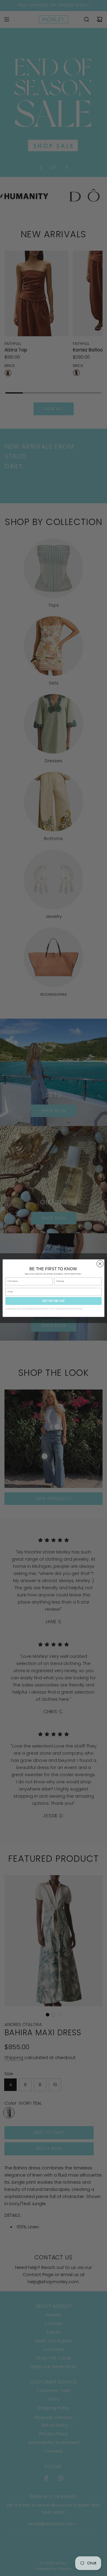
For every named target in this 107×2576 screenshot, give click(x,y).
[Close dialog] (100, 1263)
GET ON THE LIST (53, 1301)
